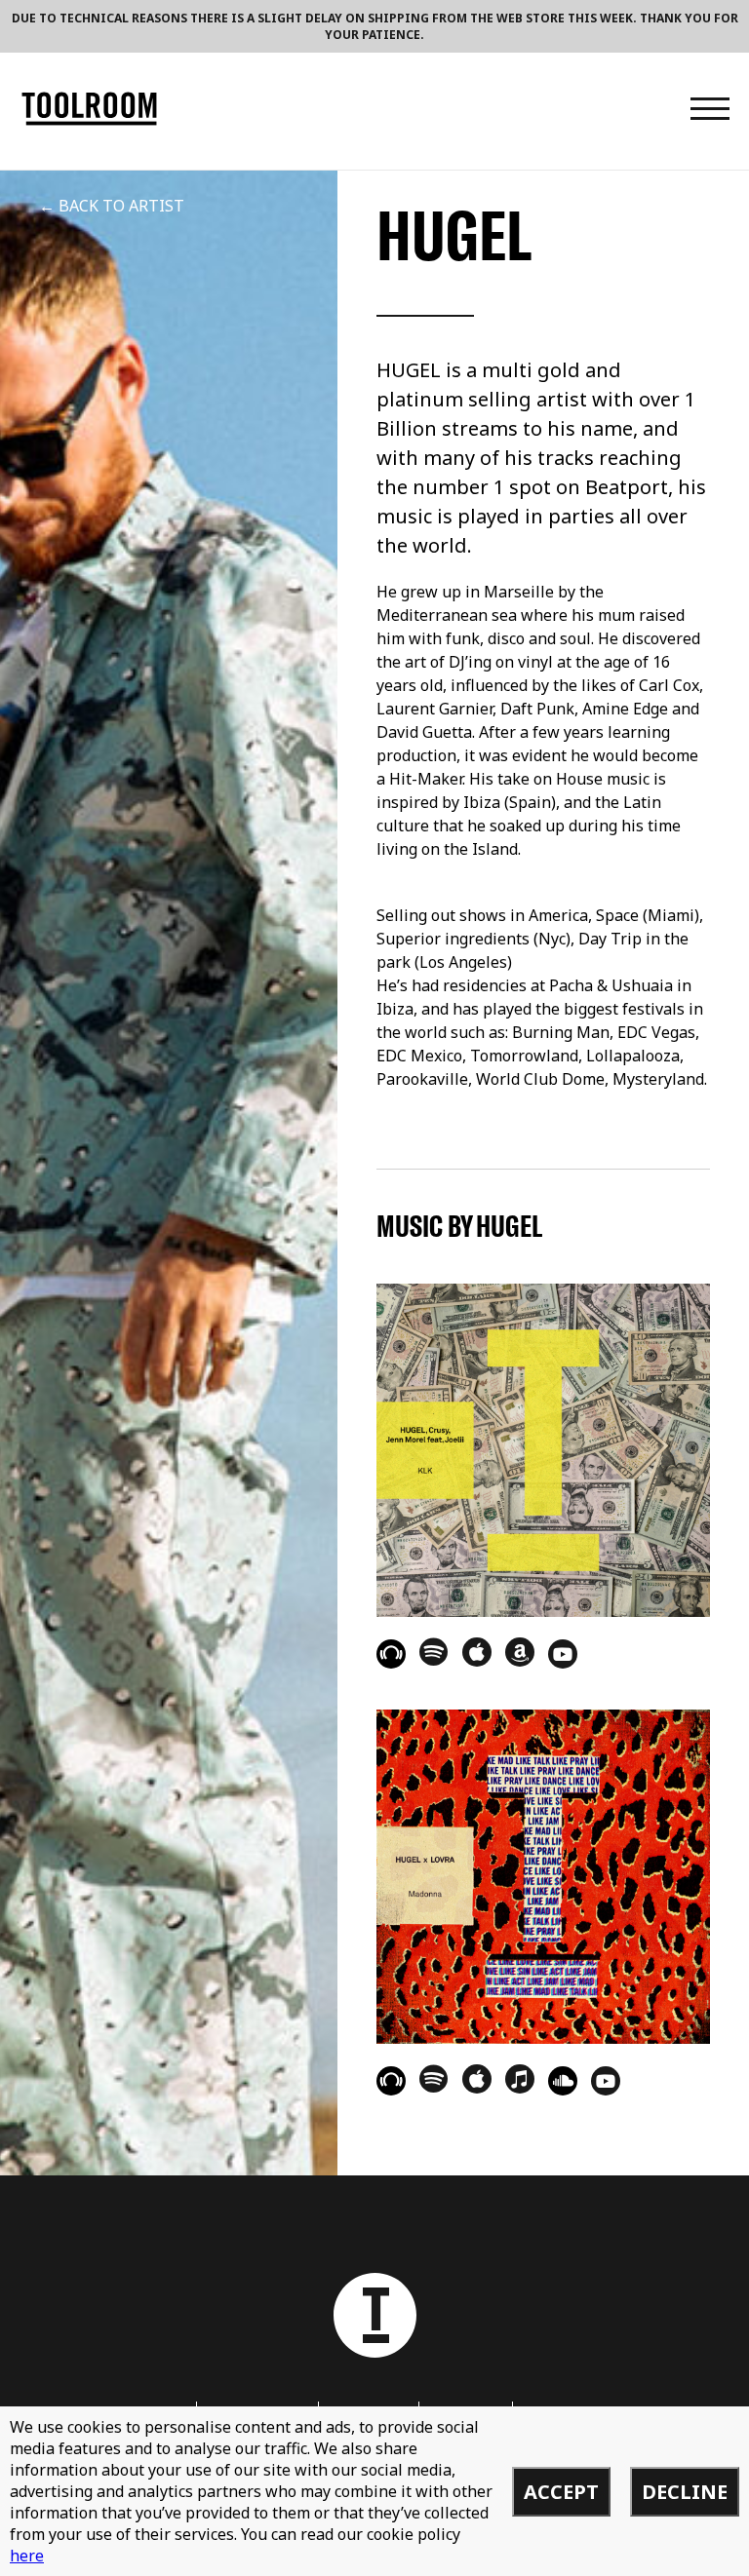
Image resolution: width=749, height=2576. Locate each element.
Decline (685, 2492)
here (27, 2556)
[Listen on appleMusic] (477, 1652)
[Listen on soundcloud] (563, 2081)
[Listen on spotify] (434, 1651)
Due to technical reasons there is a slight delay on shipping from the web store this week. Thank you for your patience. (375, 26)
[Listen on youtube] (563, 1654)
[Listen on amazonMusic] (520, 1652)
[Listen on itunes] (520, 2079)
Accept (561, 2492)
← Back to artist (112, 206)
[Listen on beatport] (391, 1654)
